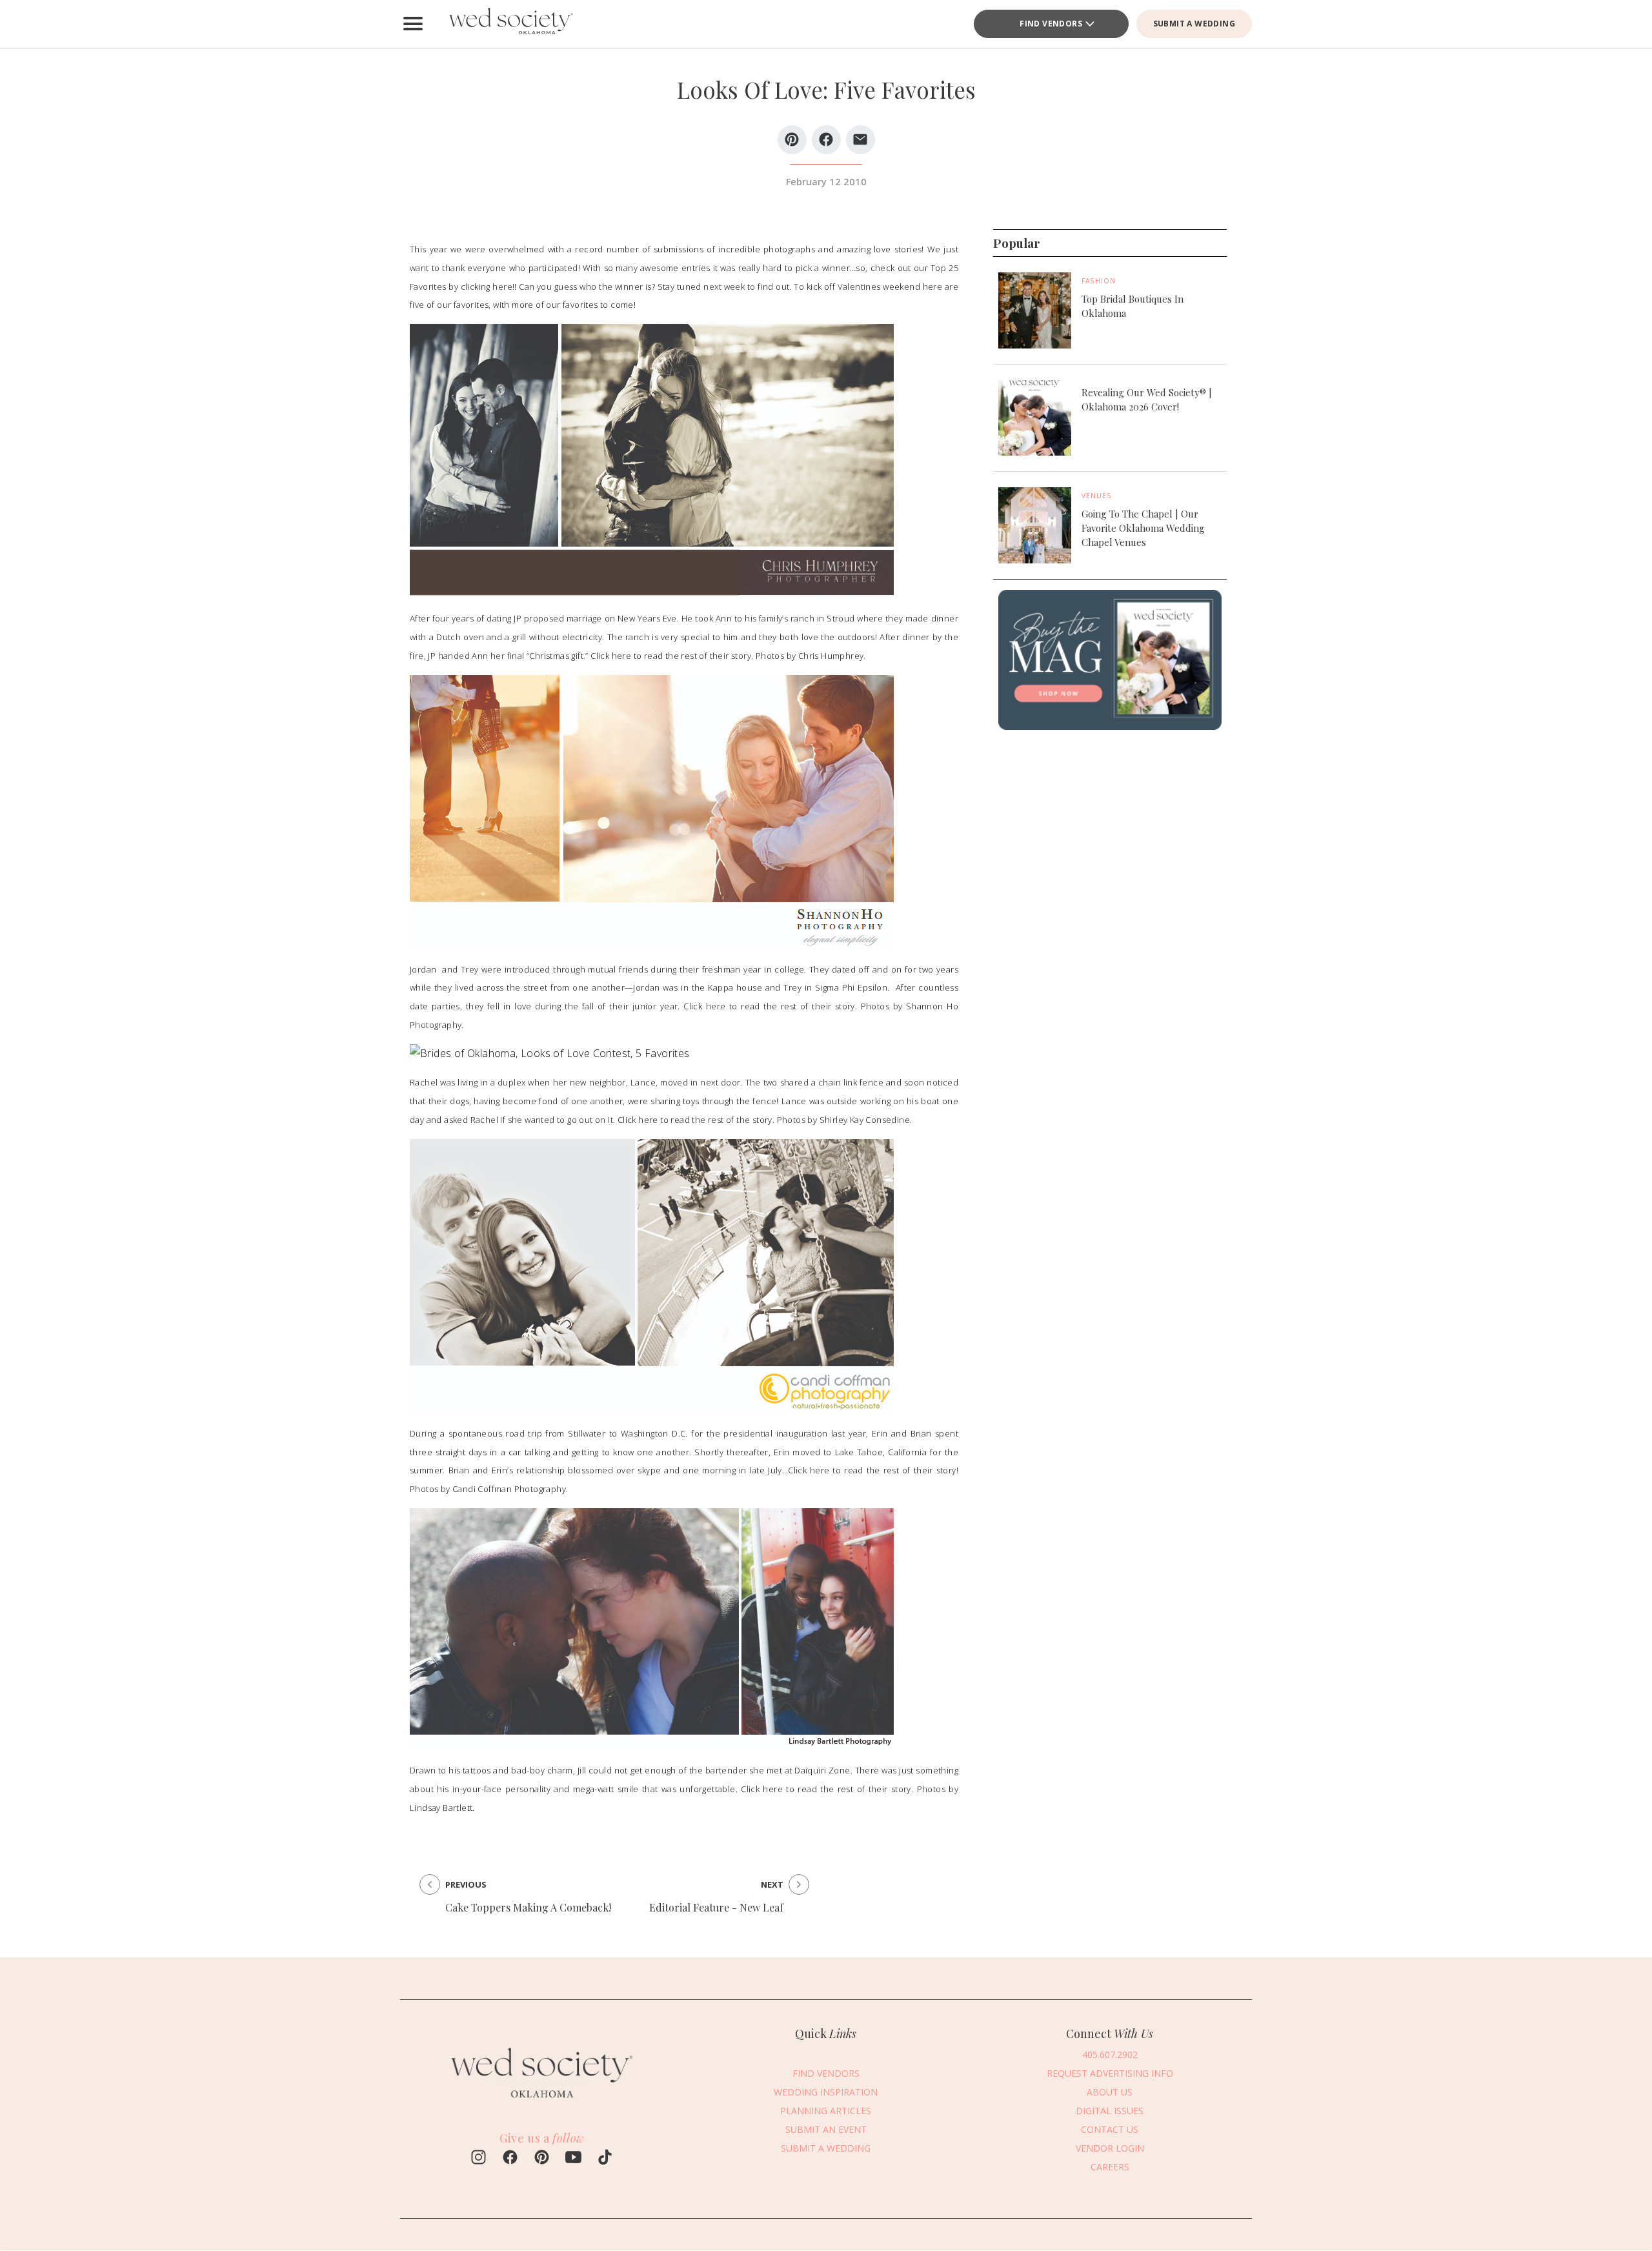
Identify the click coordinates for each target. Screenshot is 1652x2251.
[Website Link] (542, 2104)
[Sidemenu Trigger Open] (413, 24)
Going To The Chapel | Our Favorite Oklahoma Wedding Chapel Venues (1143, 528)
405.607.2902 (1110, 2054)
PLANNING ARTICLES (826, 2110)
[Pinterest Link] (542, 2159)
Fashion (1099, 281)
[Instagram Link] (478, 2159)
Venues (1097, 496)
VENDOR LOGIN (1110, 2147)
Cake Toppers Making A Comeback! (528, 1907)
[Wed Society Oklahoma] (510, 24)
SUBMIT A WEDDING (1194, 24)
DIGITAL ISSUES (1110, 2110)
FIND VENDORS (1051, 24)
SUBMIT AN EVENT (826, 2129)
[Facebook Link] (510, 2159)
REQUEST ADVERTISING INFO (1110, 2073)
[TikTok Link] (605, 2159)
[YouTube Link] (573, 2159)
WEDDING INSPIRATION (826, 2091)
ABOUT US (1110, 2091)
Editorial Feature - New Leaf (716, 1907)
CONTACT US (1110, 2129)
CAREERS (1110, 2166)
